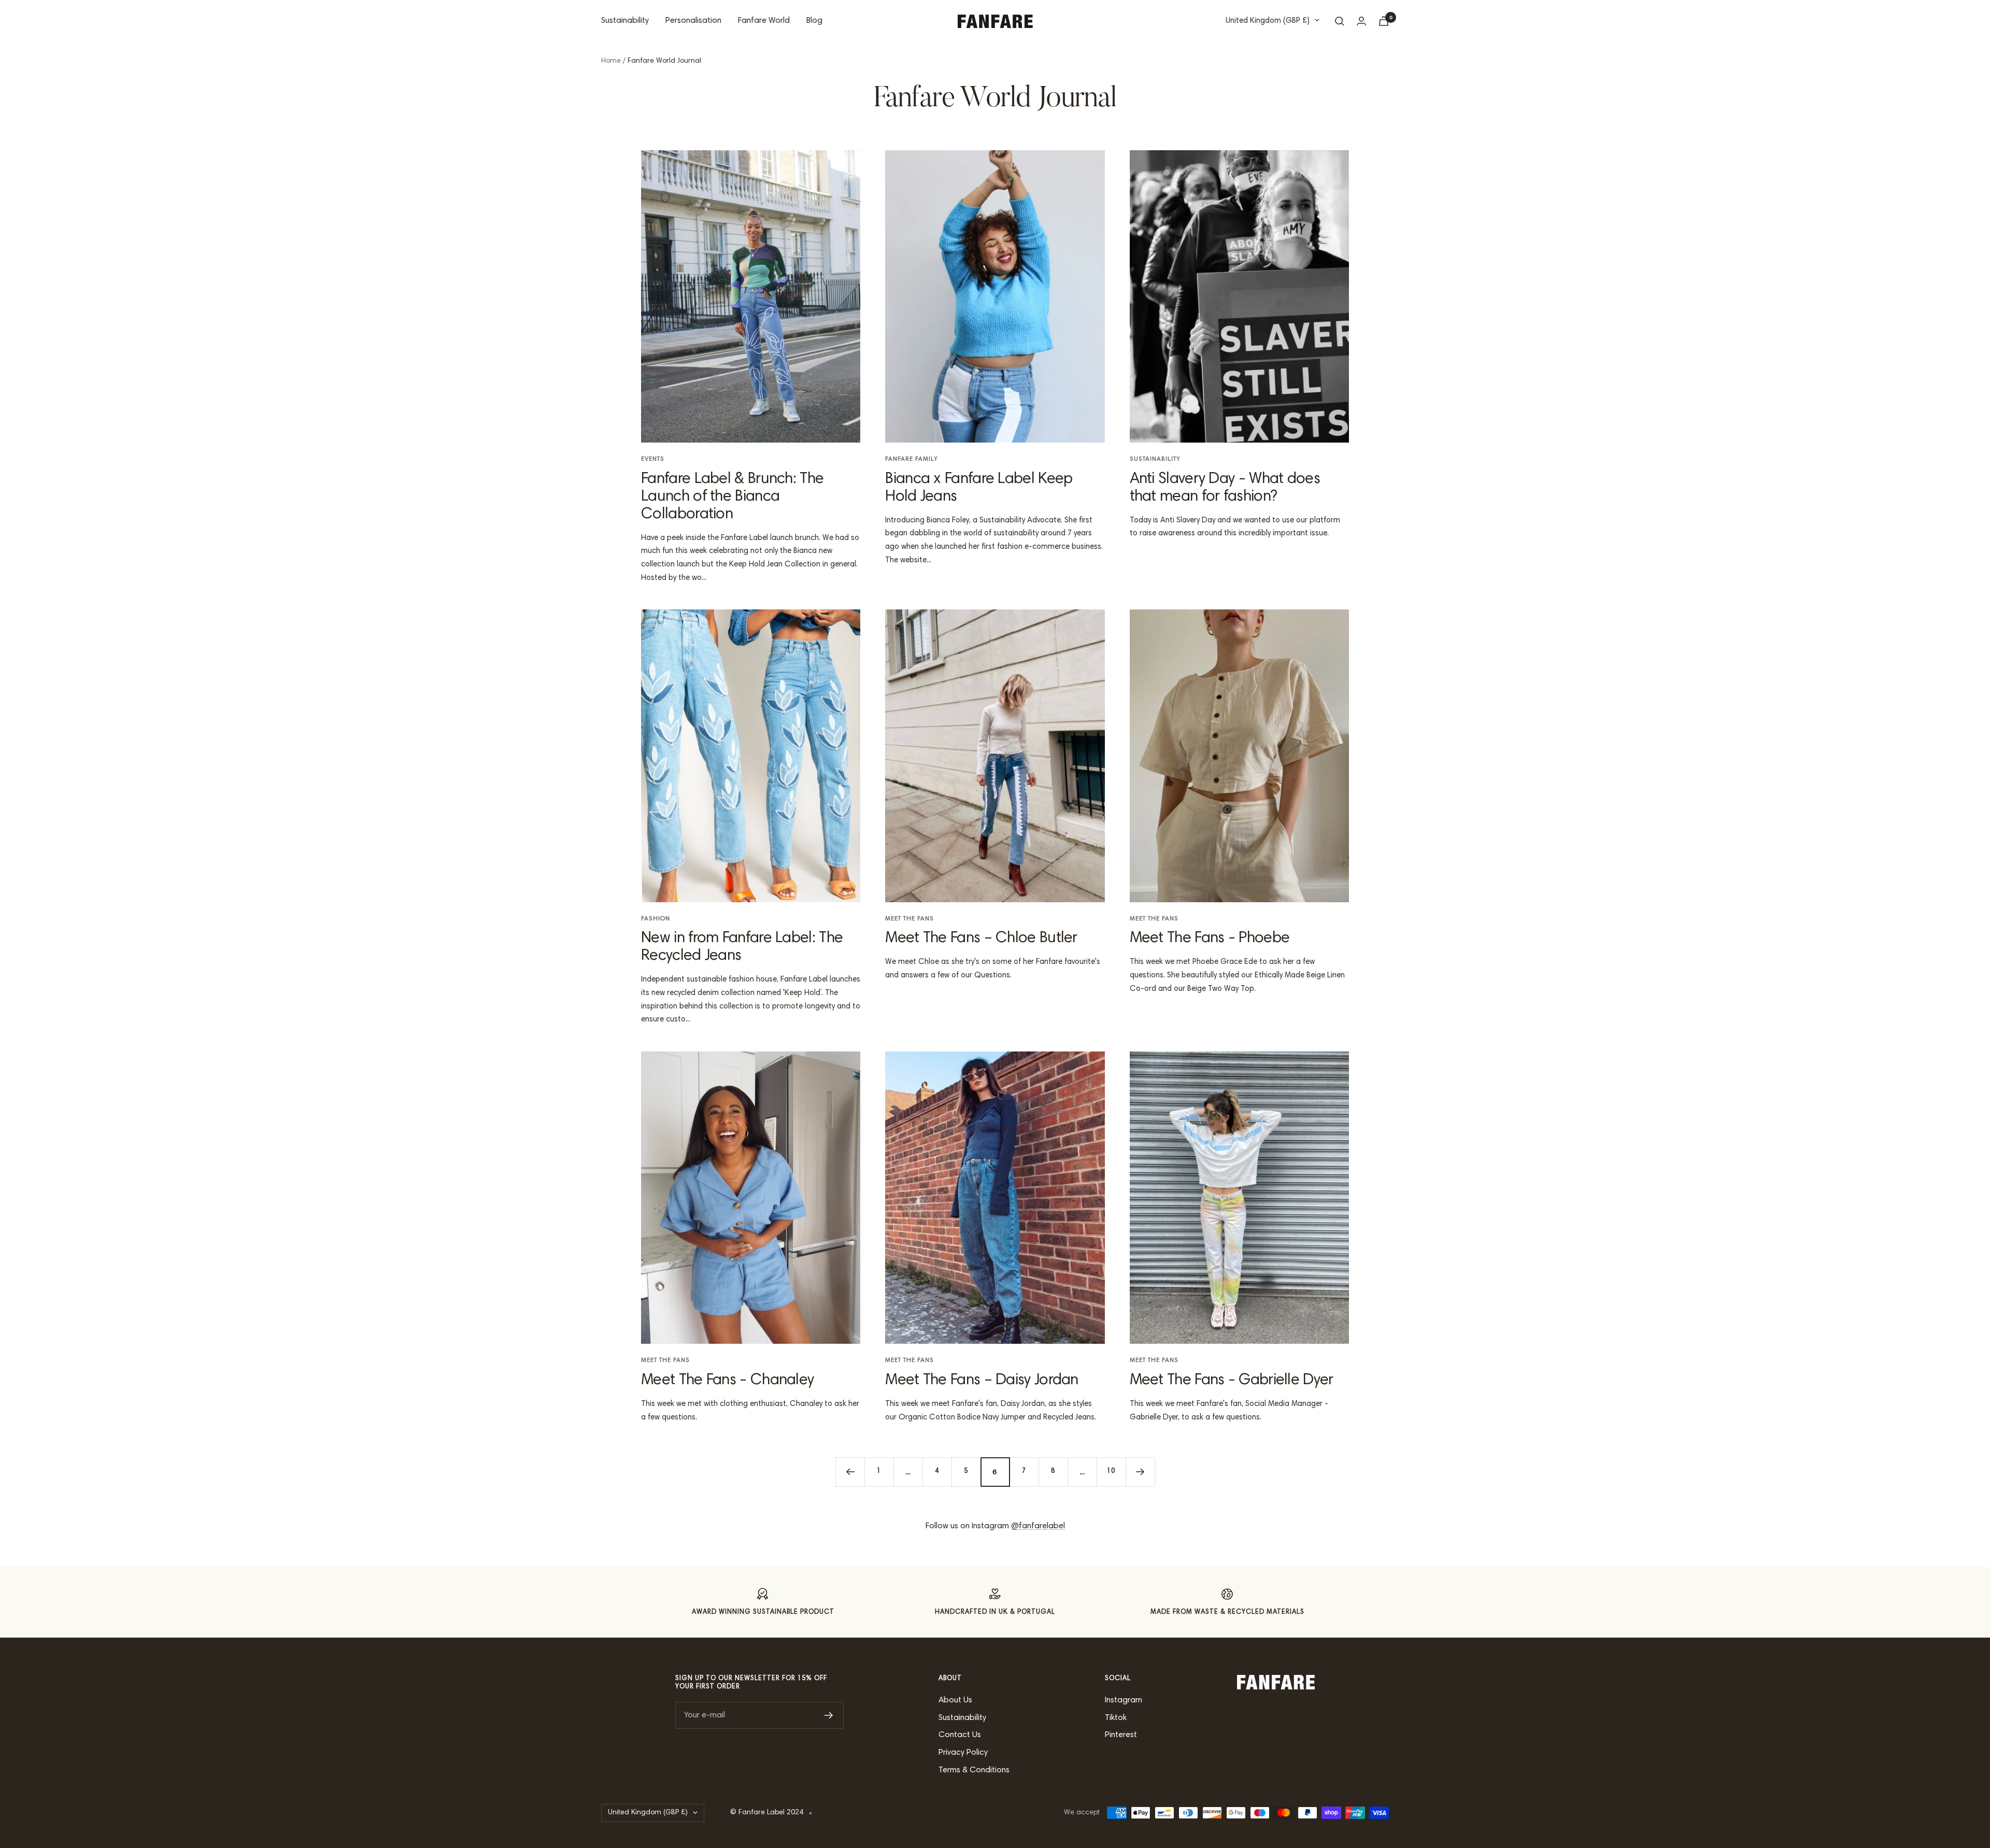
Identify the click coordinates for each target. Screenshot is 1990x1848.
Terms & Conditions (974, 1770)
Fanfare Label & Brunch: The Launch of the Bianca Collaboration (732, 497)
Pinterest (1121, 1735)
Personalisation (693, 21)
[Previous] (850, 1472)
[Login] (1361, 21)
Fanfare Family (912, 459)
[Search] (1340, 21)
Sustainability (625, 21)
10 (1111, 1472)
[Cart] (1384, 21)
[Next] (1140, 1472)
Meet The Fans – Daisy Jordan (982, 1381)
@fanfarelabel (1038, 1526)
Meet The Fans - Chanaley (727, 1381)
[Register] (829, 1715)
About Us (955, 1700)
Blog (814, 21)
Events (653, 459)
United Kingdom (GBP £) (1268, 21)
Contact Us (960, 1735)
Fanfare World (764, 21)
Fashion (656, 919)
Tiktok (1116, 1718)
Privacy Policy (963, 1753)
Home (611, 61)
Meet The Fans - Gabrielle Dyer (1232, 1381)
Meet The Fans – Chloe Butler (981, 939)
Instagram (1124, 1700)
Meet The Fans (909, 919)
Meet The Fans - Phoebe (1210, 939)
